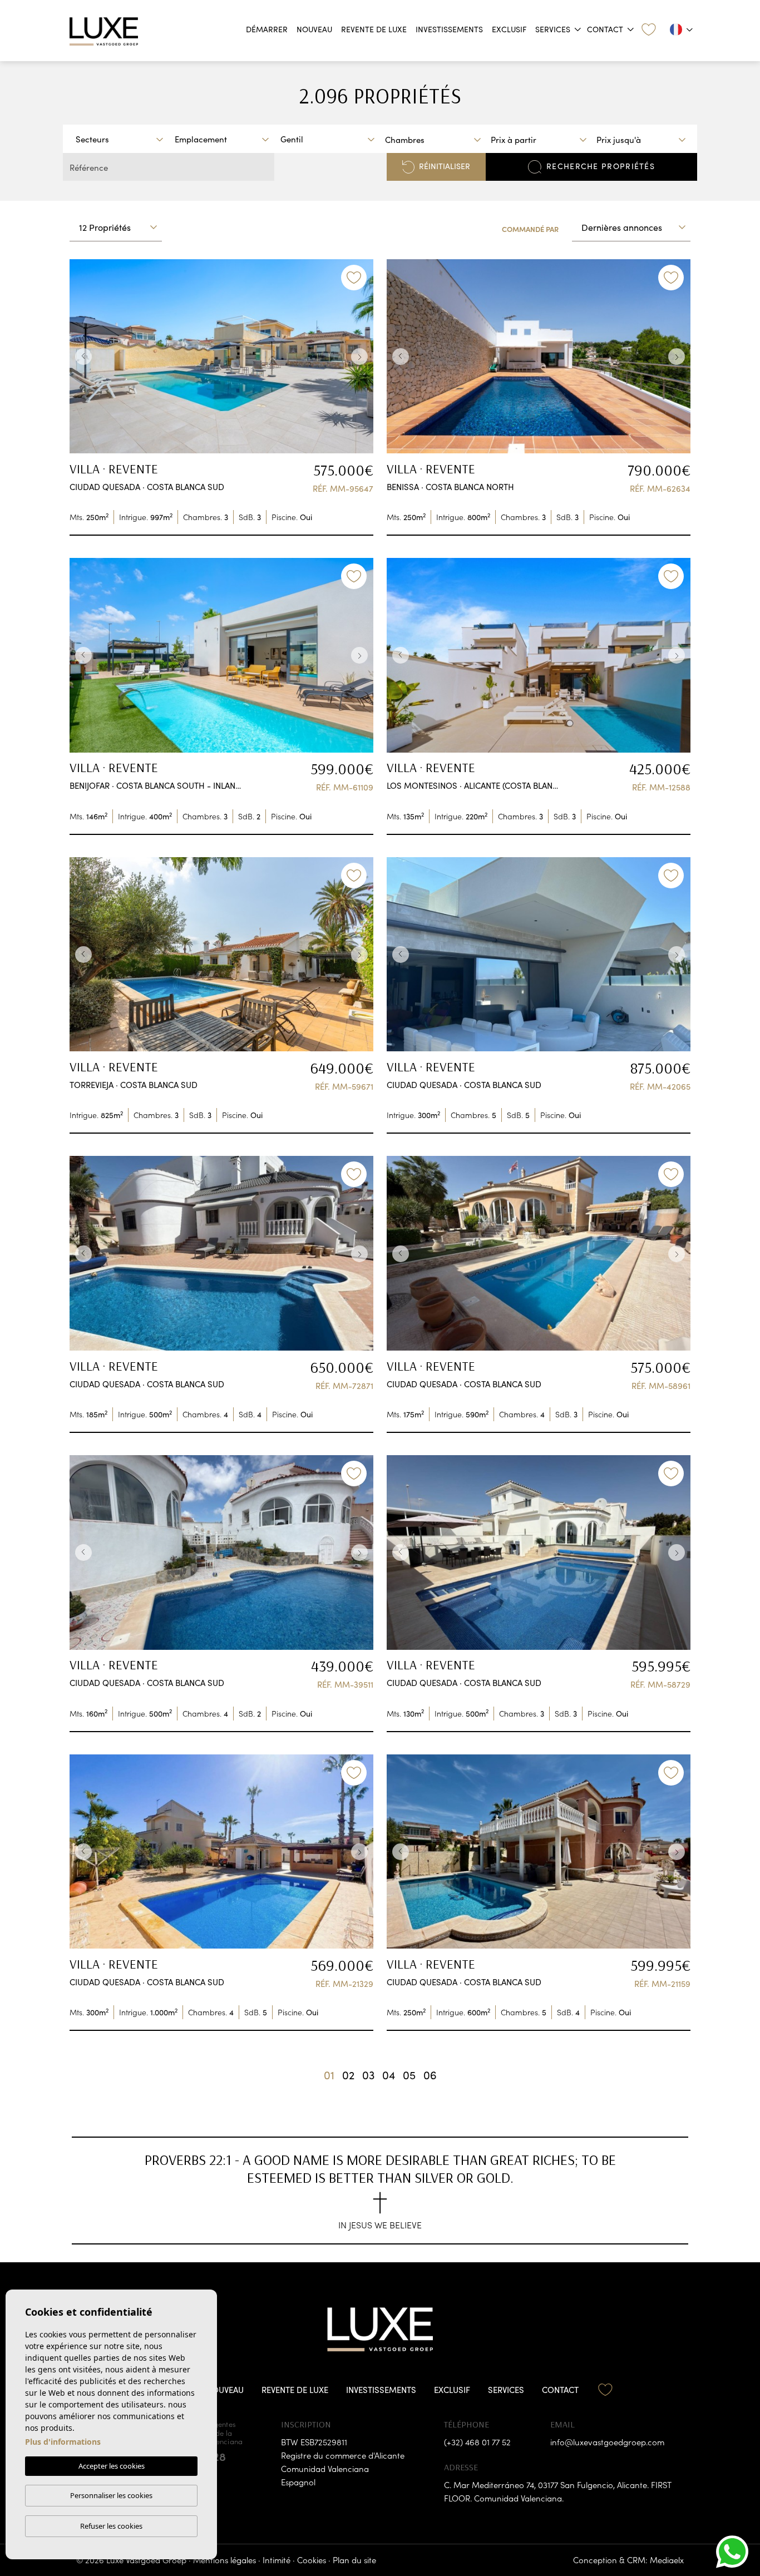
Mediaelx (667, 2560)
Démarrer (267, 29)
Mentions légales (224, 2560)
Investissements (449, 29)
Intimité (277, 2560)
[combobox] (119, 139)
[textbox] (122, 139)
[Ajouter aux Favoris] (354, 278)
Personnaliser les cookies (111, 2495)
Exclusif (509, 29)
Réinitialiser (445, 166)
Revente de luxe (374, 29)
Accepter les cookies (112, 2466)
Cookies (312, 2560)
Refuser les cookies (111, 2526)
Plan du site (354, 2560)
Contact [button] (605, 29)
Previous (81, 357)
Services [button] (553, 29)
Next (362, 357)
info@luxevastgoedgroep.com (607, 2442)
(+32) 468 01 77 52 (477, 2442)
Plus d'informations (63, 2442)
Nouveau (314, 29)
